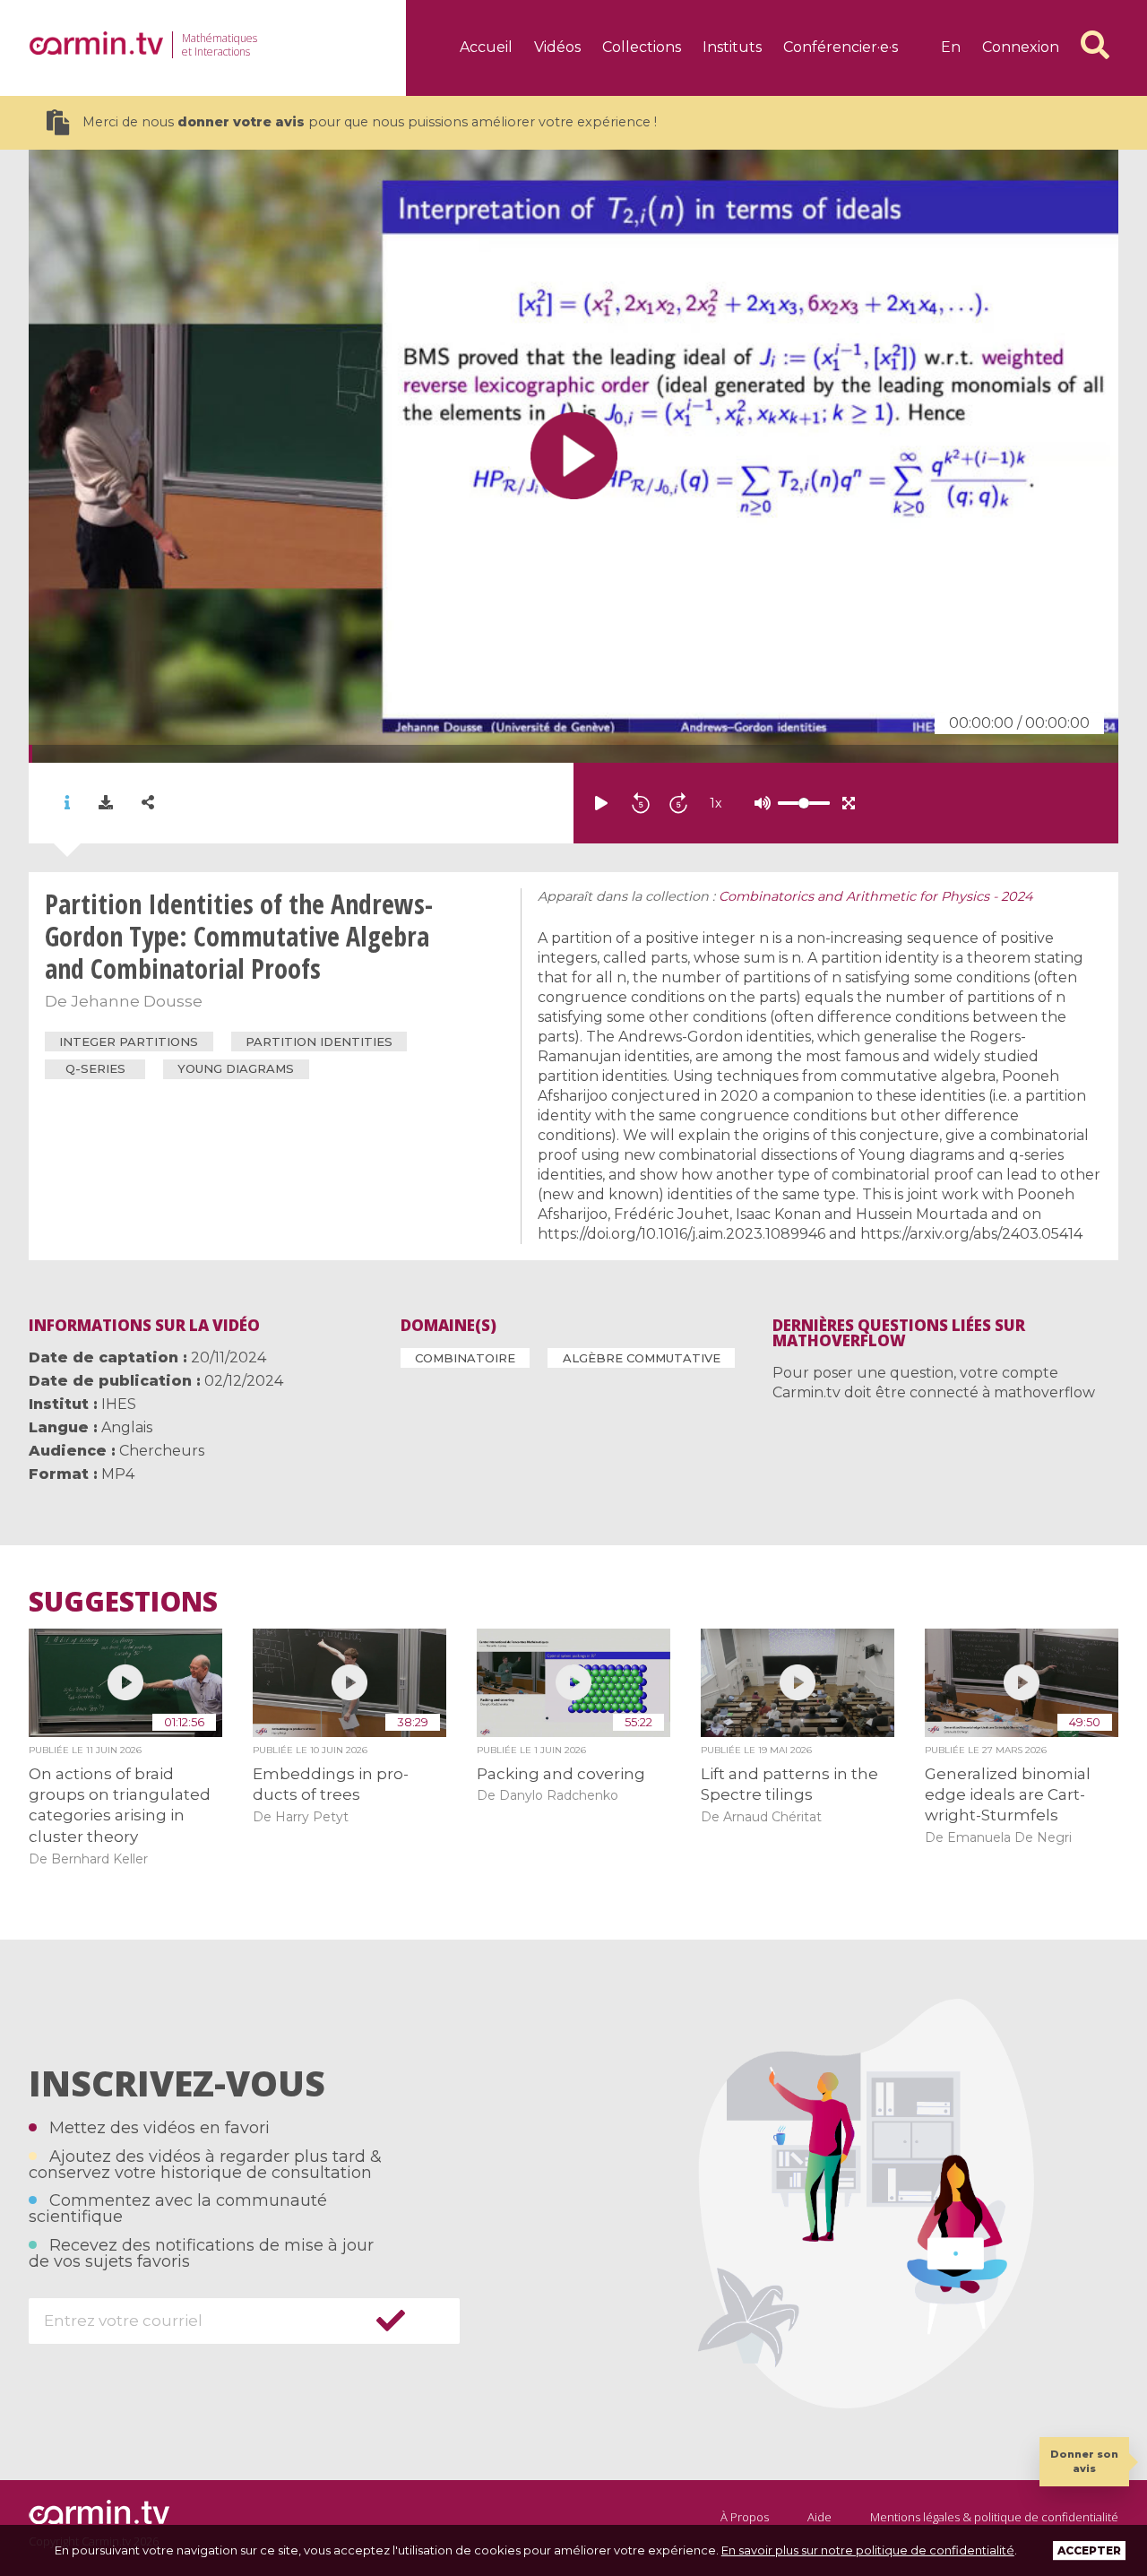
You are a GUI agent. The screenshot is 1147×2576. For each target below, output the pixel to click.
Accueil (486, 47)
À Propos (745, 2517)
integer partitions (129, 1042)
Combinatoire (465, 1358)
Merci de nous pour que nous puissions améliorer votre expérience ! (370, 122)
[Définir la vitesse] (759, 803)
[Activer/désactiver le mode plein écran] (849, 803)
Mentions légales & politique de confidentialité (994, 2517)
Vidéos (557, 47)
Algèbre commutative (642, 1358)
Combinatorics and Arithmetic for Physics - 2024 (876, 896)
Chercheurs (162, 1451)
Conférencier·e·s (841, 47)
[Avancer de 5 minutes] (678, 803)
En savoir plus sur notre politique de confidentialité (868, 2550)
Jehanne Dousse (137, 1001)
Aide (819, 2517)
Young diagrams (236, 1068)
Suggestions (123, 1602)
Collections (642, 47)
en (951, 47)
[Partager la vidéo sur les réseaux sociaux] (148, 803)
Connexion (1021, 47)
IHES (119, 1404)
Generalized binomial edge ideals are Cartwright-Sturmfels (1008, 1795)
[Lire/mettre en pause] (601, 803)
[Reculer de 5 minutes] (641, 803)
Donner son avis (1084, 2461)
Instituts (732, 47)
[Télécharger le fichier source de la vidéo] (106, 803)
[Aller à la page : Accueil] (96, 43)
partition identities (319, 1042)
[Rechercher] (1095, 45)
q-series (95, 1068)
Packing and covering (561, 1774)
